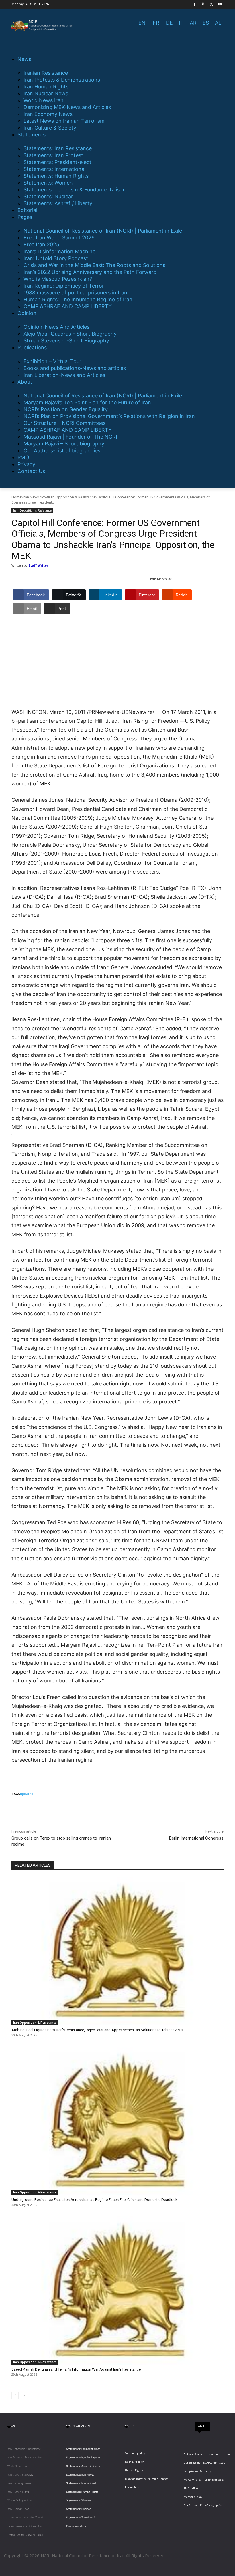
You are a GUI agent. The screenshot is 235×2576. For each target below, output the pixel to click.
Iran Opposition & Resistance (72, 497)
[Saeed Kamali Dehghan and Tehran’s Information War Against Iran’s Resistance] (117, 2290)
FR (156, 23)
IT (181, 23)
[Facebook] (194, 4)
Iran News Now (35, 497)
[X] (212, 4)
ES (206, 23)
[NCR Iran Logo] (43, 25)
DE (169, 23)
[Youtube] (220, 4)
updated (27, 1794)
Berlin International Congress (196, 1838)
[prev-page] (15, 2395)
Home (16, 497)
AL (218, 23)
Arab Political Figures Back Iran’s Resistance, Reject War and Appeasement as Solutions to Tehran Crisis (97, 2030)
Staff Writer (38, 565)
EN (142, 23)
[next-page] (24, 2395)
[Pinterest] (203, 4)
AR (193, 23)
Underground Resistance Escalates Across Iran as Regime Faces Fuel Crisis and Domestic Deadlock (94, 2200)
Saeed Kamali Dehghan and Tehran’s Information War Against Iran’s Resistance (76, 2369)
